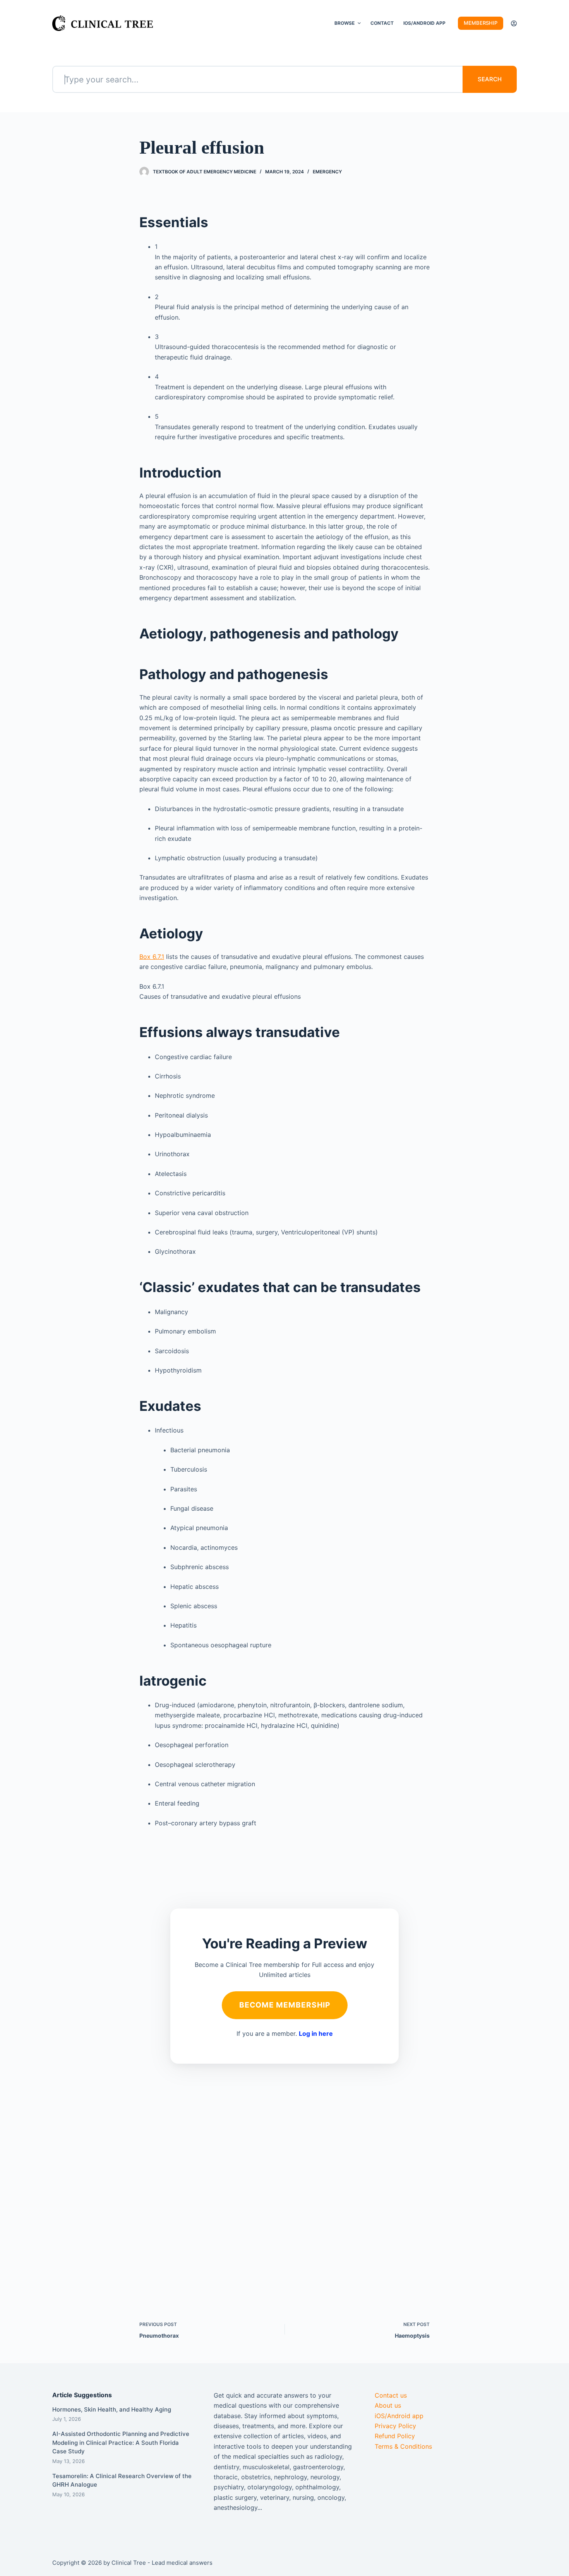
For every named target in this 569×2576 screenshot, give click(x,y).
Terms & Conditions (403, 2446)
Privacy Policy (395, 2426)
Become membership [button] (285, 2005)
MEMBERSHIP (481, 23)
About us (388, 2405)
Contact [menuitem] (382, 23)
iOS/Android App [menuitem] (424, 23)
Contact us (391, 2395)
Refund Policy (395, 2436)
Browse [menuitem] (344, 23)
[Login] (514, 23)
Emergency (327, 172)
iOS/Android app (399, 2416)
